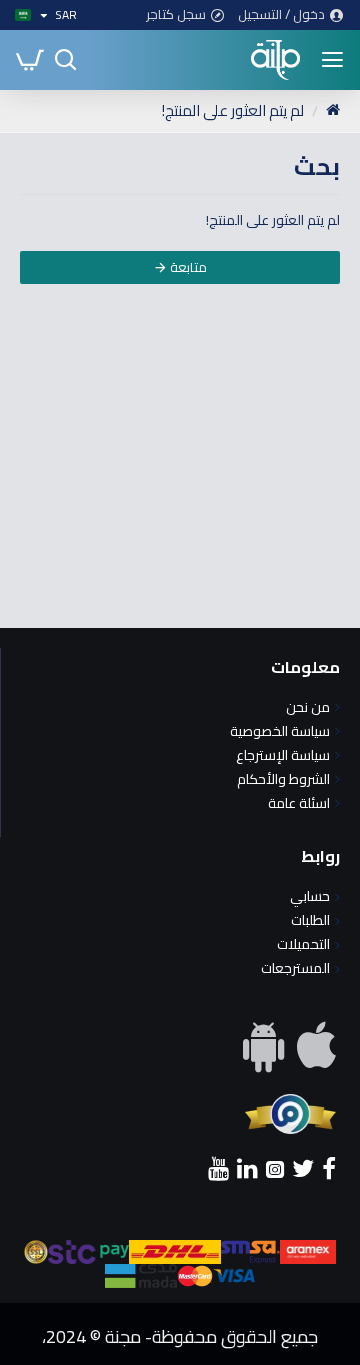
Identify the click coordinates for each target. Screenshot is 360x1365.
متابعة (188, 267)
